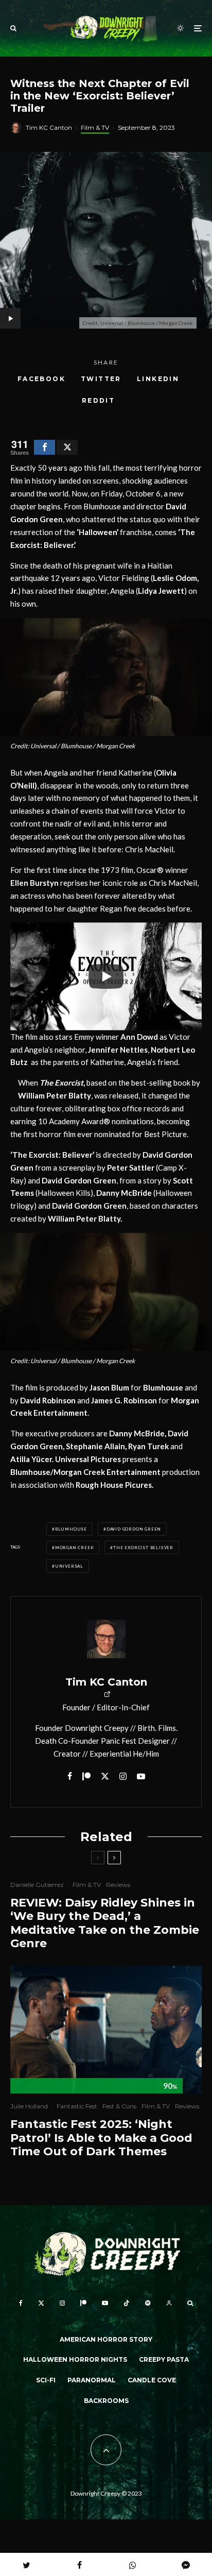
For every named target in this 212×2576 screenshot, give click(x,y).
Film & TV (95, 127)
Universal (69, 1566)
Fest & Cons (119, 2106)
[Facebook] (21, 2303)
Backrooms (106, 2401)
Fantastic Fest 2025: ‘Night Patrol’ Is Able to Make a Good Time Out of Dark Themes (101, 2138)
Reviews (118, 1885)
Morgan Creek (75, 1548)
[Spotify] (148, 2303)
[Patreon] (83, 2303)
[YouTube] (105, 2303)
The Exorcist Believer (143, 1548)
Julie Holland (29, 2106)
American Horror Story (106, 2339)
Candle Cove (152, 2380)
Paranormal (92, 2380)
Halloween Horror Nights (75, 2359)
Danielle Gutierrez (37, 1885)
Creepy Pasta (164, 2359)
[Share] (45, 447)
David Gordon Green (134, 1529)
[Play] (106, 976)
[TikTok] (127, 2303)
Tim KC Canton (49, 127)
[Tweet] (67, 447)
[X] (41, 2303)
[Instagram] (62, 2303)
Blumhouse (71, 1529)
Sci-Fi (46, 2380)
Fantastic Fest (77, 2106)
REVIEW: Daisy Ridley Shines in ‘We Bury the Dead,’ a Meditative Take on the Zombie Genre (105, 1923)
